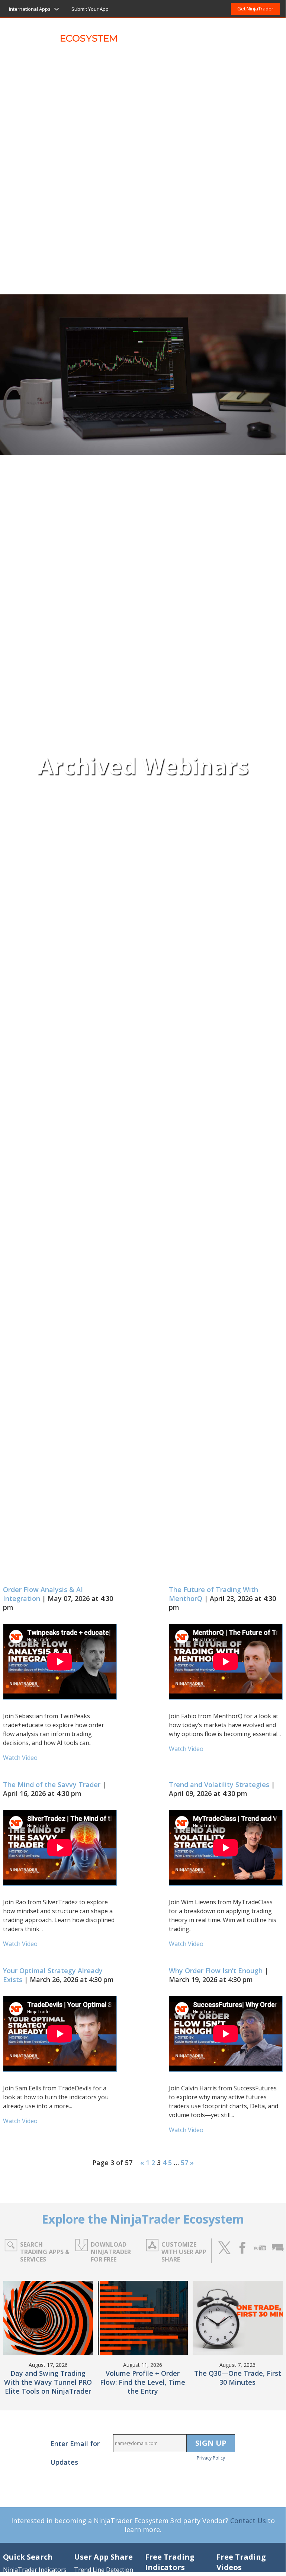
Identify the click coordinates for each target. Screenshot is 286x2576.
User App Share (103, 2557)
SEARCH (268, 33)
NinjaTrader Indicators (35, 2570)
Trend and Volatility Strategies (219, 1784)
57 (184, 2163)
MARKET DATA (187, 33)
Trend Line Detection (104, 2570)
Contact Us (248, 2521)
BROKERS (141, 33)
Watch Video (20, 1758)
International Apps (30, 9)
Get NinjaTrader (255, 9)
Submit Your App (90, 9)
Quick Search (28, 2557)
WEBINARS (235, 33)
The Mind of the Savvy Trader (52, 1784)
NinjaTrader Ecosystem (66, 33)
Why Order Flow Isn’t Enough (216, 1971)
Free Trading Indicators (170, 2562)
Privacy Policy (211, 2458)
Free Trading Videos (241, 2562)
